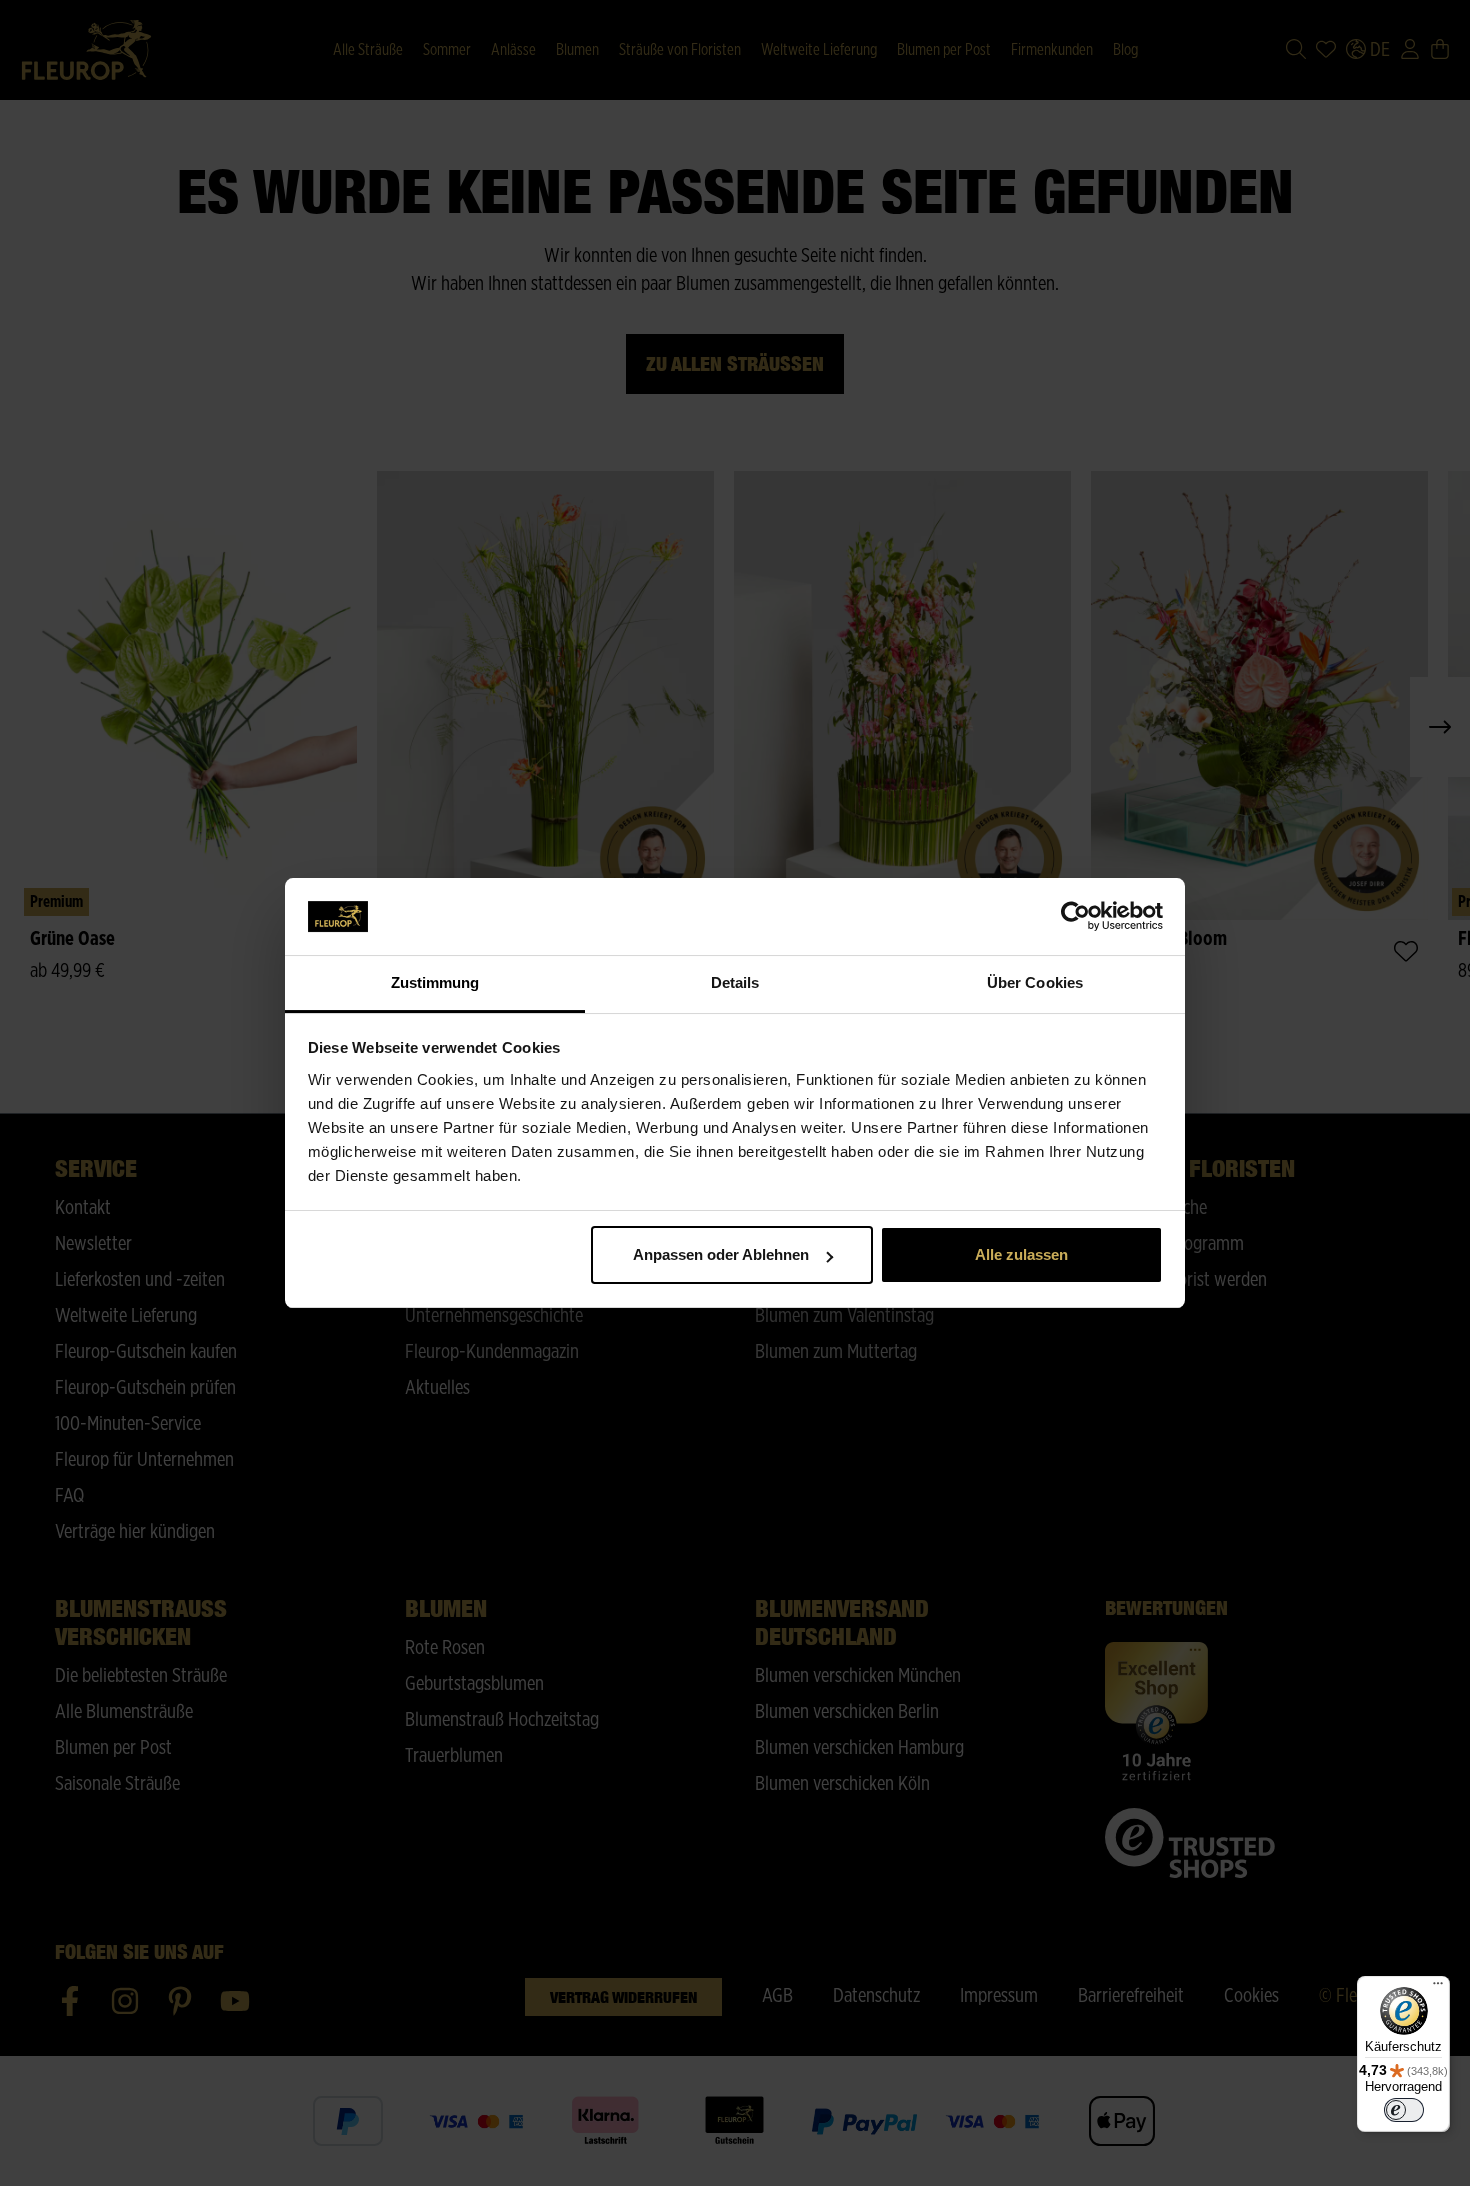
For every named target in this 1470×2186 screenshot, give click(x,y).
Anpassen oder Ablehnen (721, 1254)
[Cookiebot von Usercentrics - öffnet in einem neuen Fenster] (1075, 917)
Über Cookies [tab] (1035, 982)
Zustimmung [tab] (435, 982)
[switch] (1404, 2110)
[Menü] (1438, 1988)
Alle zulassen (1021, 1254)
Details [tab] (735, 982)
